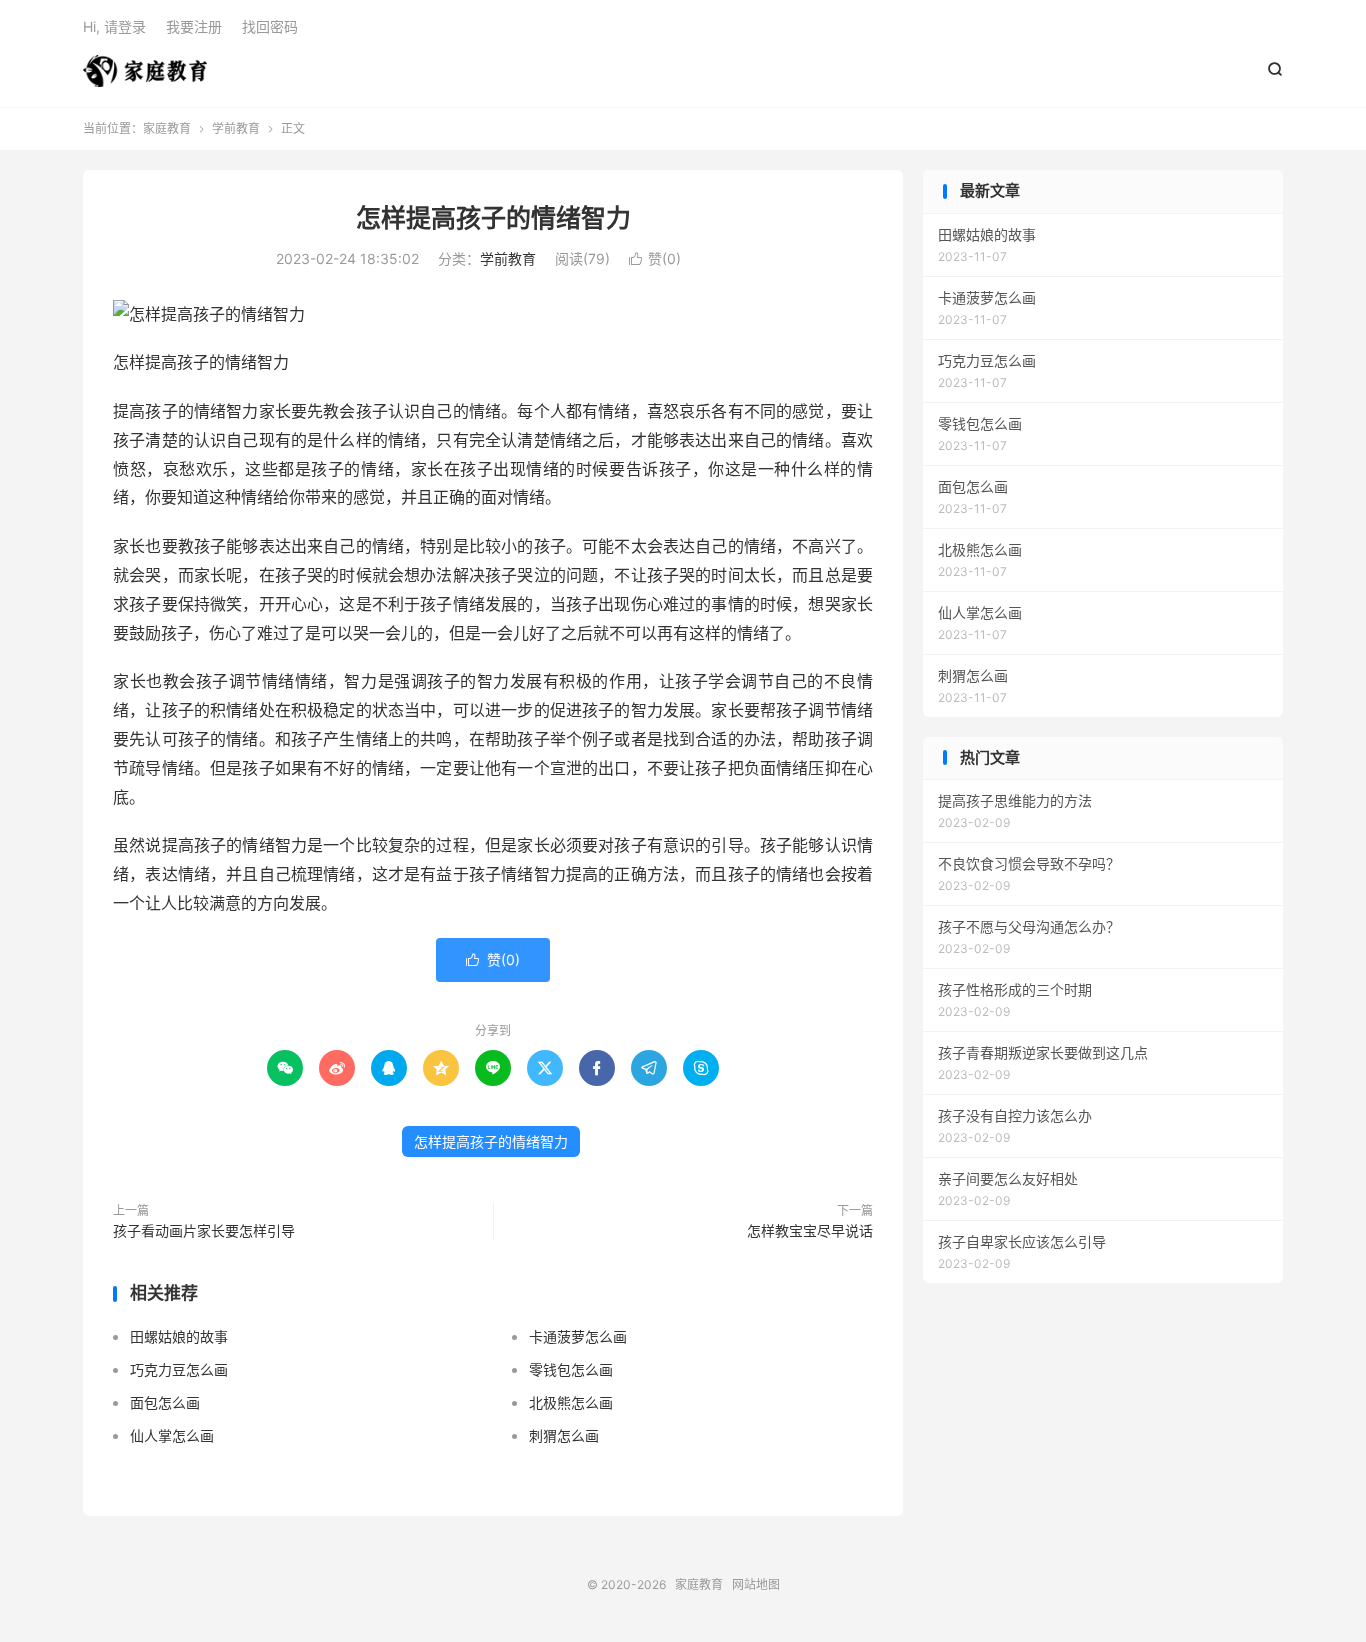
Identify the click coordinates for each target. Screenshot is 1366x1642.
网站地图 (756, 1584)
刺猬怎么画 (564, 1435)
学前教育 (236, 128)
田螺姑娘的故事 (179, 1336)
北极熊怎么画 (571, 1402)
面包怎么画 (165, 1402)
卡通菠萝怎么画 (578, 1336)
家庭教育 (145, 71)
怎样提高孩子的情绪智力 (493, 218)
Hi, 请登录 (114, 26)
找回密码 (270, 26)
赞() (655, 258)
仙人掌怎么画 (172, 1435)
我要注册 (194, 26)
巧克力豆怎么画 (179, 1369)
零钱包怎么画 (571, 1369)
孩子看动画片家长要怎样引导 (204, 1230)
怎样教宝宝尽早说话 (810, 1230)
